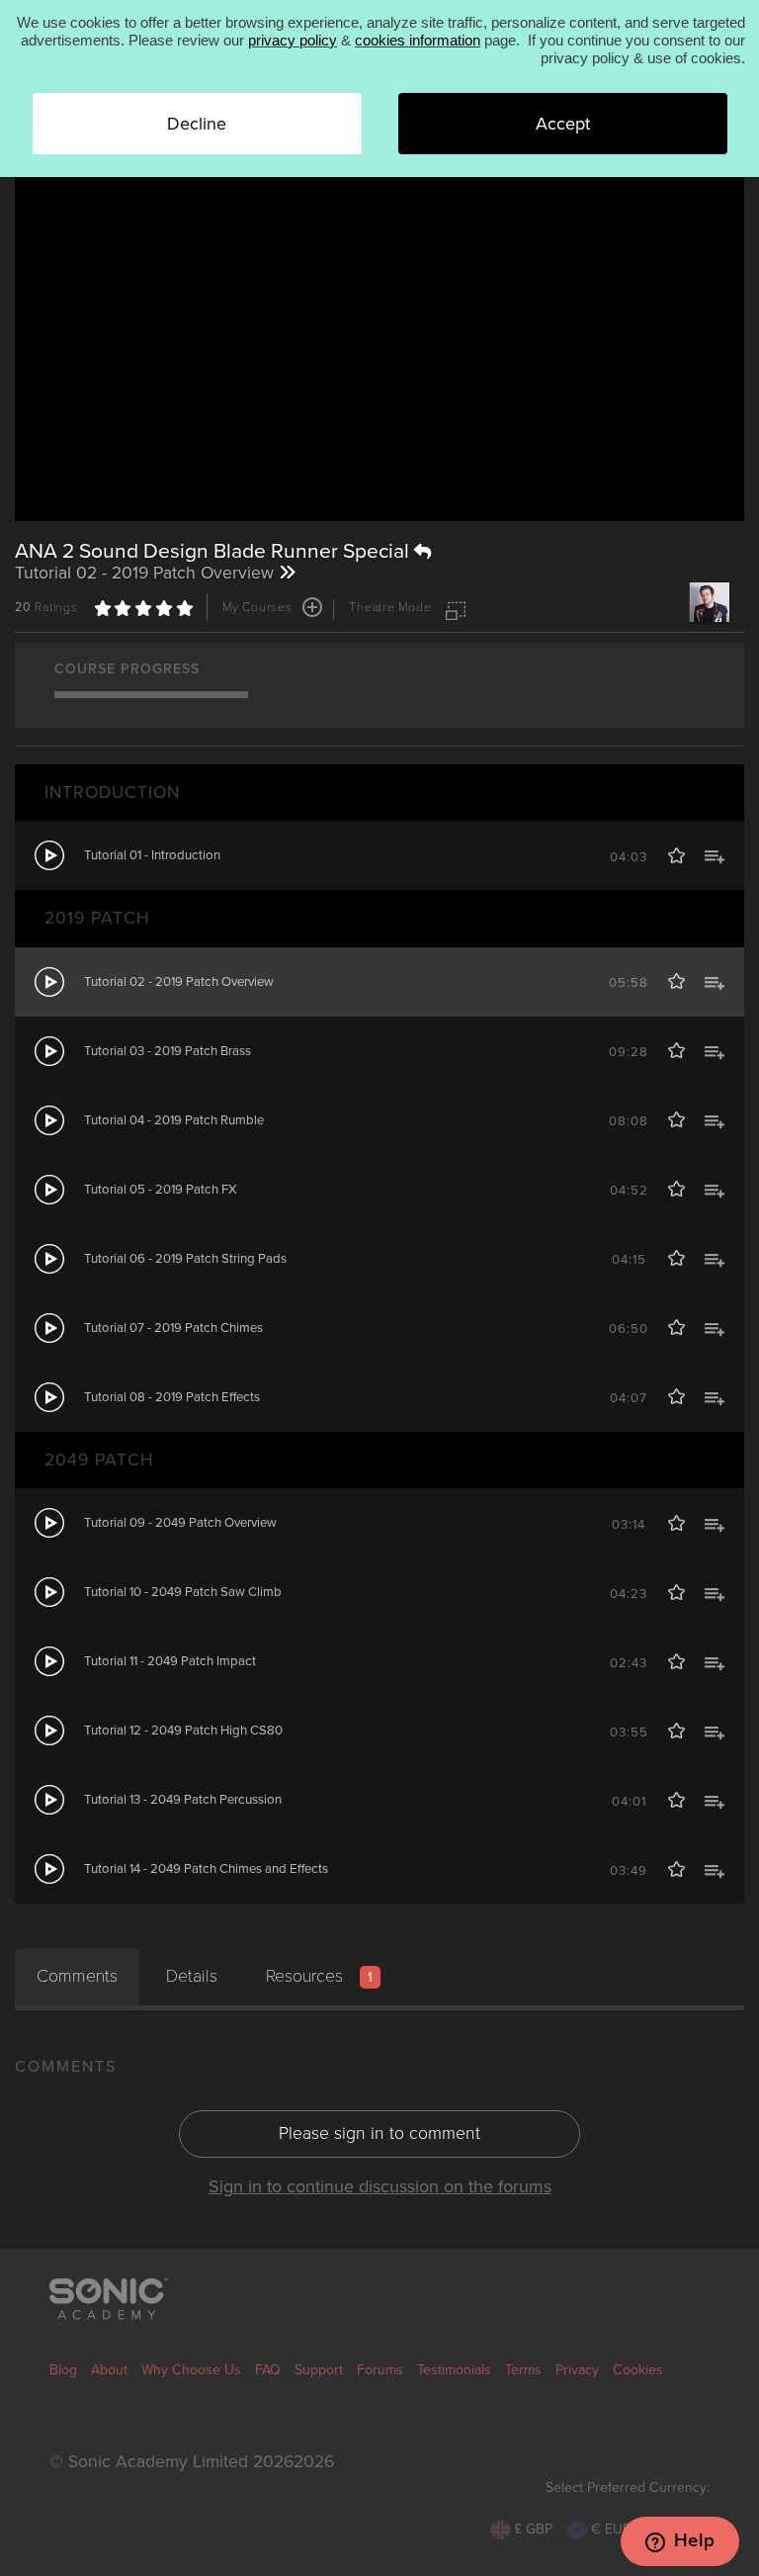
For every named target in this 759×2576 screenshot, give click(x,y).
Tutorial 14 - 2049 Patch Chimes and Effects (206, 1869)
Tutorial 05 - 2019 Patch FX (161, 1190)
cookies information (418, 40)
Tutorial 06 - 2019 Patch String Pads (185, 1259)
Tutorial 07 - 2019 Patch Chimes (173, 1328)
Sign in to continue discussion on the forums (380, 2186)
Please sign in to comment (379, 2133)
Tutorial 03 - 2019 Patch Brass (168, 1051)
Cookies (638, 2370)
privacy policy (293, 40)
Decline (197, 124)
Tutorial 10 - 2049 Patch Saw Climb (183, 1592)
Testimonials (454, 2370)
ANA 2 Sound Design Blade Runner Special (214, 551)
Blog (63, 2370)
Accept (563, 124)
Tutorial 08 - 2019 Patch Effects (172, 1397)
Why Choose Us (191, 2370)
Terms (523, 2370)
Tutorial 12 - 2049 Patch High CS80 (183, 1731)
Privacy (577, 2370)
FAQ (268, 2370)
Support (319, 2370)
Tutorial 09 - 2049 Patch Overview (180, 1523)
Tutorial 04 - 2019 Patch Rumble (174, 1120)
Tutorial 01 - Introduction (152, 855)
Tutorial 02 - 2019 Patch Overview (179, 982)
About (109, 2370)
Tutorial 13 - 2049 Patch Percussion (183, 1800)
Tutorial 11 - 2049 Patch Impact (170, 1661)
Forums (380, 2370)
